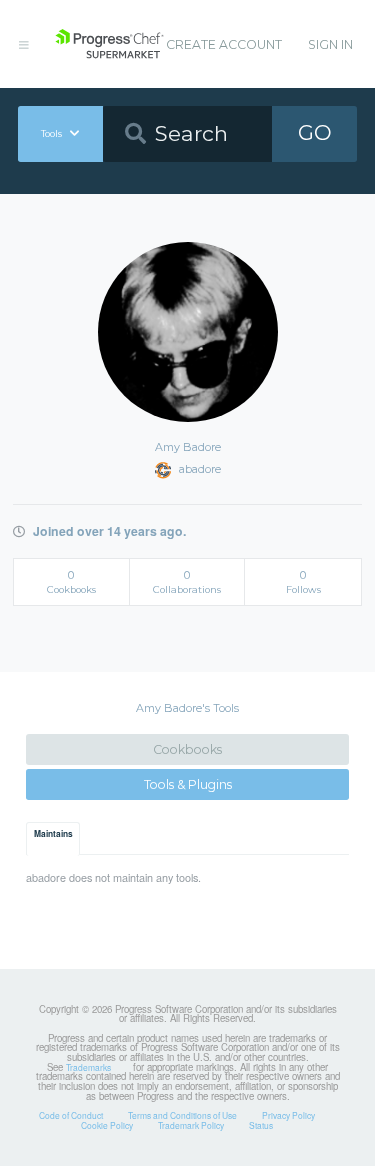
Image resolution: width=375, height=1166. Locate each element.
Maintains (53, 834)
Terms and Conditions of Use (182, 1115)
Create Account (224, 44)
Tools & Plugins (188, 784)
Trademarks (88, 1067)
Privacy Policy (288, 1115)
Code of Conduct (71, 1115)
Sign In (330, 44)
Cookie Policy (107, 1125)
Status (261, 1125)
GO (315, 132)
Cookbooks (187, 749)
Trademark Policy (191, 1125)
